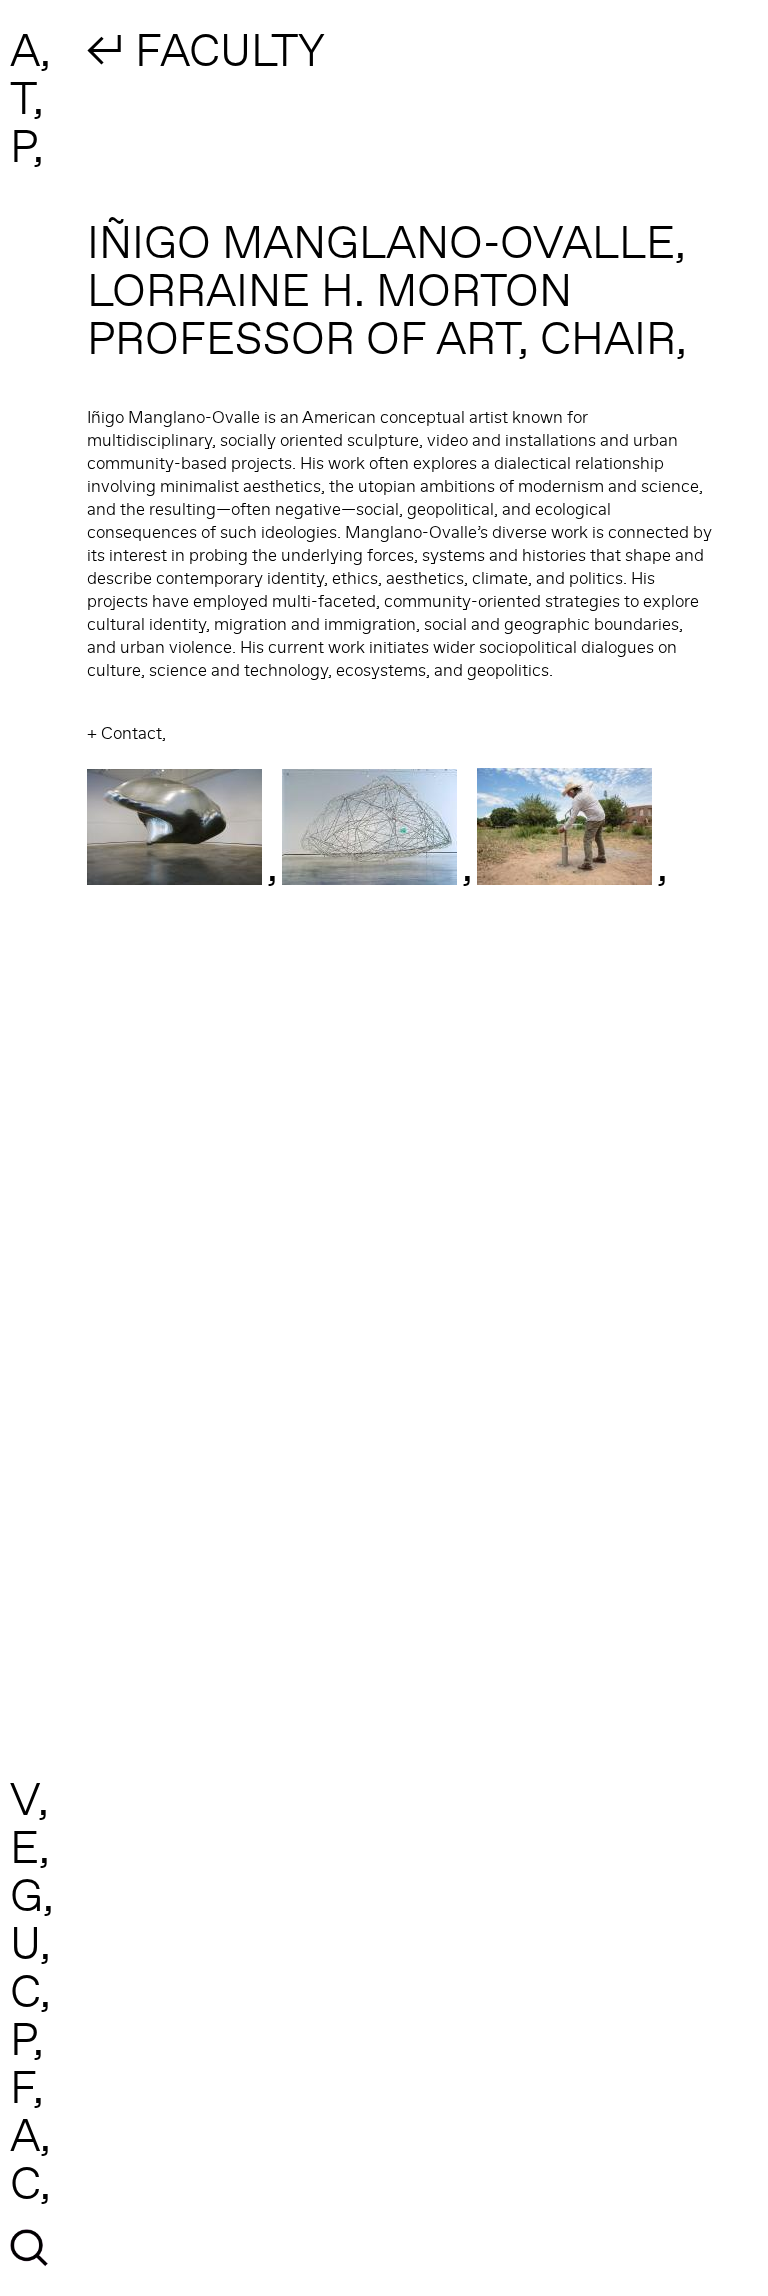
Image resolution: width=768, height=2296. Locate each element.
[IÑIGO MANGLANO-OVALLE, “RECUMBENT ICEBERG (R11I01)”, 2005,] (174, 875)
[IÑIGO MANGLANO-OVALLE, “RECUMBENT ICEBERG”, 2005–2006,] (369, 875)
